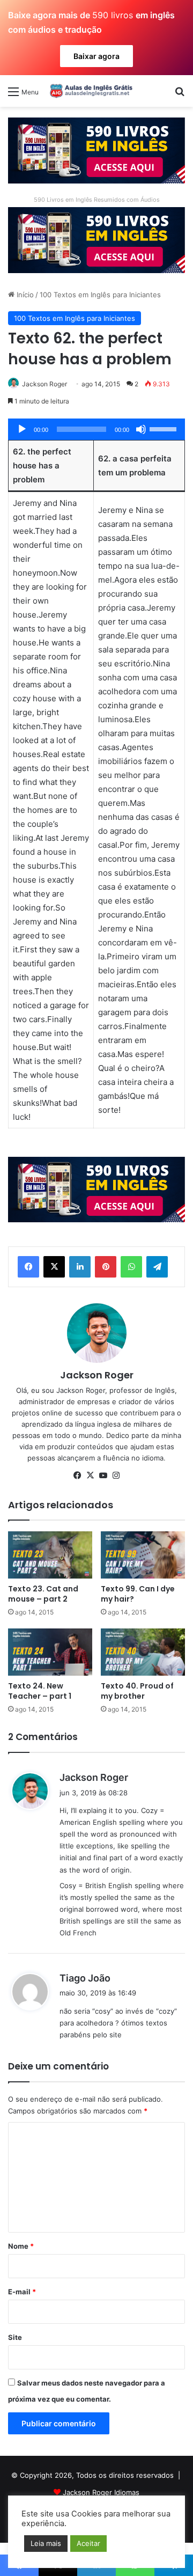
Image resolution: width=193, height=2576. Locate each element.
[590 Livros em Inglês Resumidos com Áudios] (96, 150)
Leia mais (46, 2543)
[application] (96, 429)
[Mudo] (141, 429)
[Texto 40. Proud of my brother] (143, 1652)
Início (24, 295)
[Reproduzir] (22, 429)
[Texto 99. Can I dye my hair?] (143, 1555)
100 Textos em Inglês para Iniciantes (100, 295)
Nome (21, 2246)
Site (15, 2337)
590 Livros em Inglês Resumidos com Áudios (97, 200)
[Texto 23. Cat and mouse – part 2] (50, 1555)
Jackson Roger (44, 384)
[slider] (165, 428)
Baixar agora (96, 56)
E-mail (22, 2292)
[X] (54, 1267)
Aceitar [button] (88, 2543)
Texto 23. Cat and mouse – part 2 (43, 1594)
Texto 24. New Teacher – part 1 (40, 1691)
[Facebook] (28, 1267)
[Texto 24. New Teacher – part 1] (50, 1652)
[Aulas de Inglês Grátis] (90, 91)
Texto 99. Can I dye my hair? (138, 1594)
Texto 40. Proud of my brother (137, 1691)
